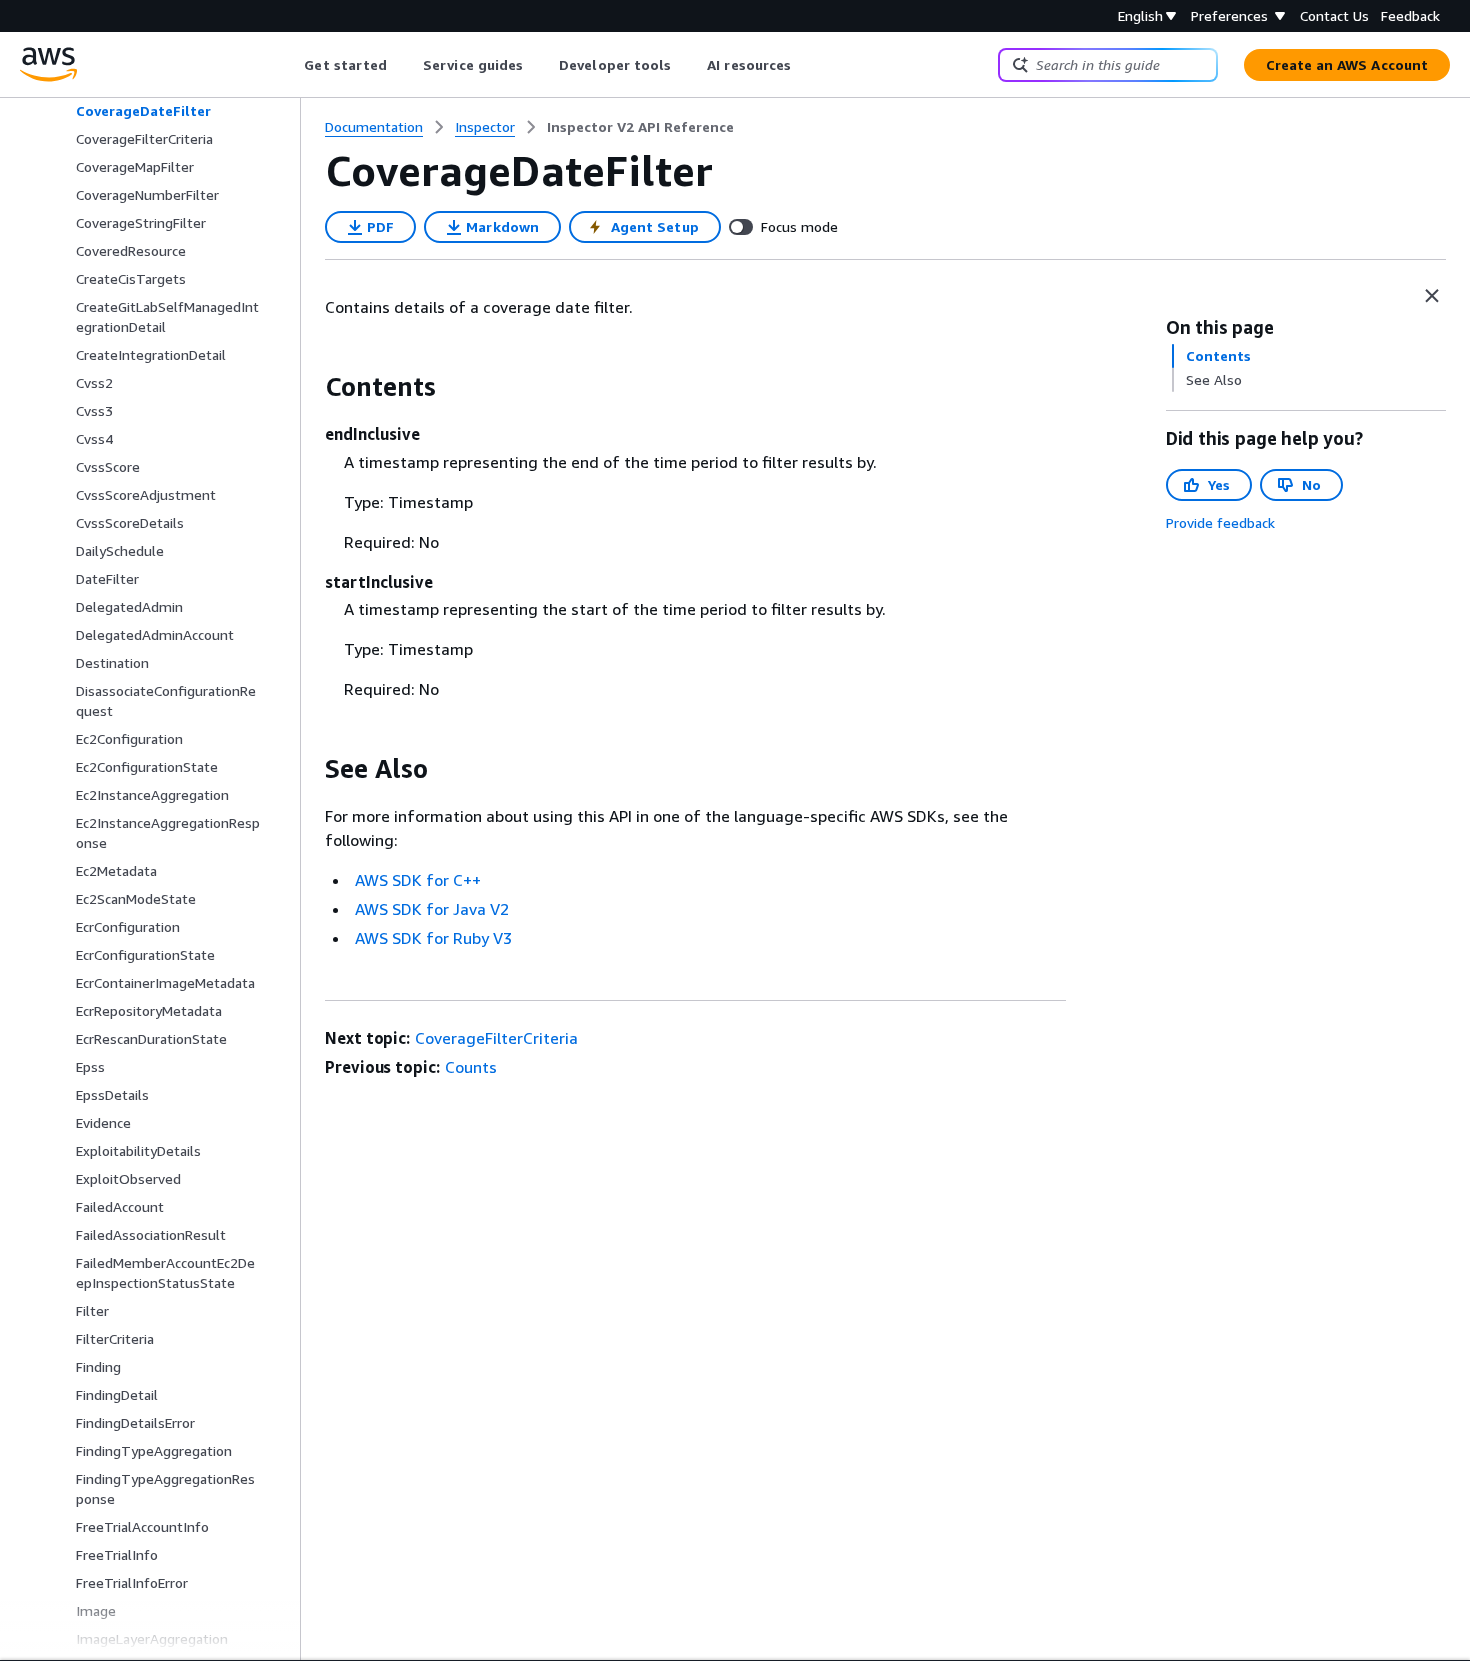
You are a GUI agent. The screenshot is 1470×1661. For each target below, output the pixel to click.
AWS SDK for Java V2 (432, 909)
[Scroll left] (289, 65)
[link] (640, 127)
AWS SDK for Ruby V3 (433, 938)
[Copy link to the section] (309, 387)
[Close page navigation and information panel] (1432, 296)
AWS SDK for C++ (418, 880)
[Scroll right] (806, 65)
